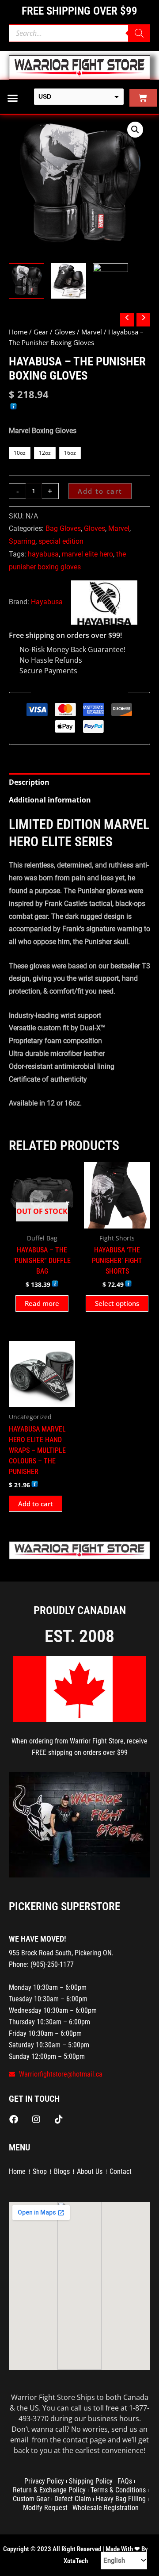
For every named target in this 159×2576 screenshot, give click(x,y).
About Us (90, 2171)
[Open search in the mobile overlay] (79, 33)
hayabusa (43, 554)
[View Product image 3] (110, 281)
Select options (117, 1303)
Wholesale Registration (106, 2508)
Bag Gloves (63, 528)
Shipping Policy (91, 2481)
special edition (61, 541)
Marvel (92, 332)
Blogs (62, 2171)
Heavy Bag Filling (121, 2499)
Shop (40, 2171)
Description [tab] (29, 782)
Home (18, 332)
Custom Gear (31, 2499)
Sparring (22, 541)
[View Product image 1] (26, 281)
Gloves (65, 332)
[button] (13, 98)
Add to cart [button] (36, 1504)
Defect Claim (73, 2499)
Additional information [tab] (50, 800)
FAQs (125, 2481)
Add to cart (100, 491)
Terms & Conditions (118, 2490)
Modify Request (45, 2508)
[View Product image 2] (68, 281)
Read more (42, 1303)
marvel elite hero (87, 554)
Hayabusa (47, 602)
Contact (121, 2171)
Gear (41, 332)
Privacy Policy (44, 2481)
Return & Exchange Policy (49, 2490)
